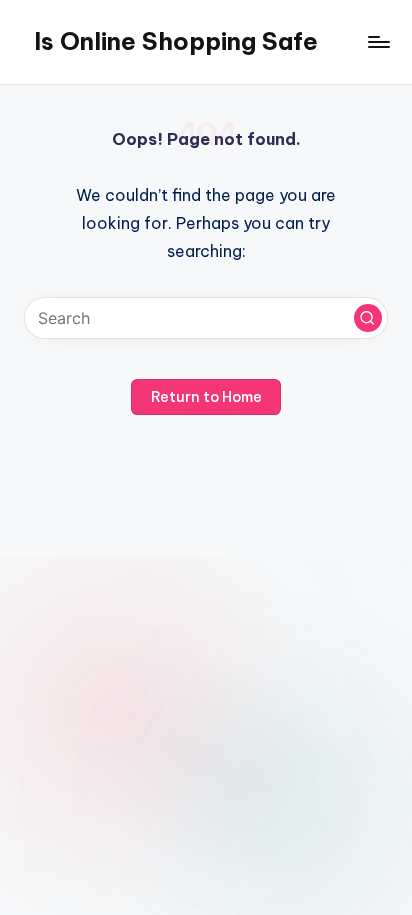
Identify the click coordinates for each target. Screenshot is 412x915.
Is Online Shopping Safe (176, 41)
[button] (368, 318)
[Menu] (378, 41)
